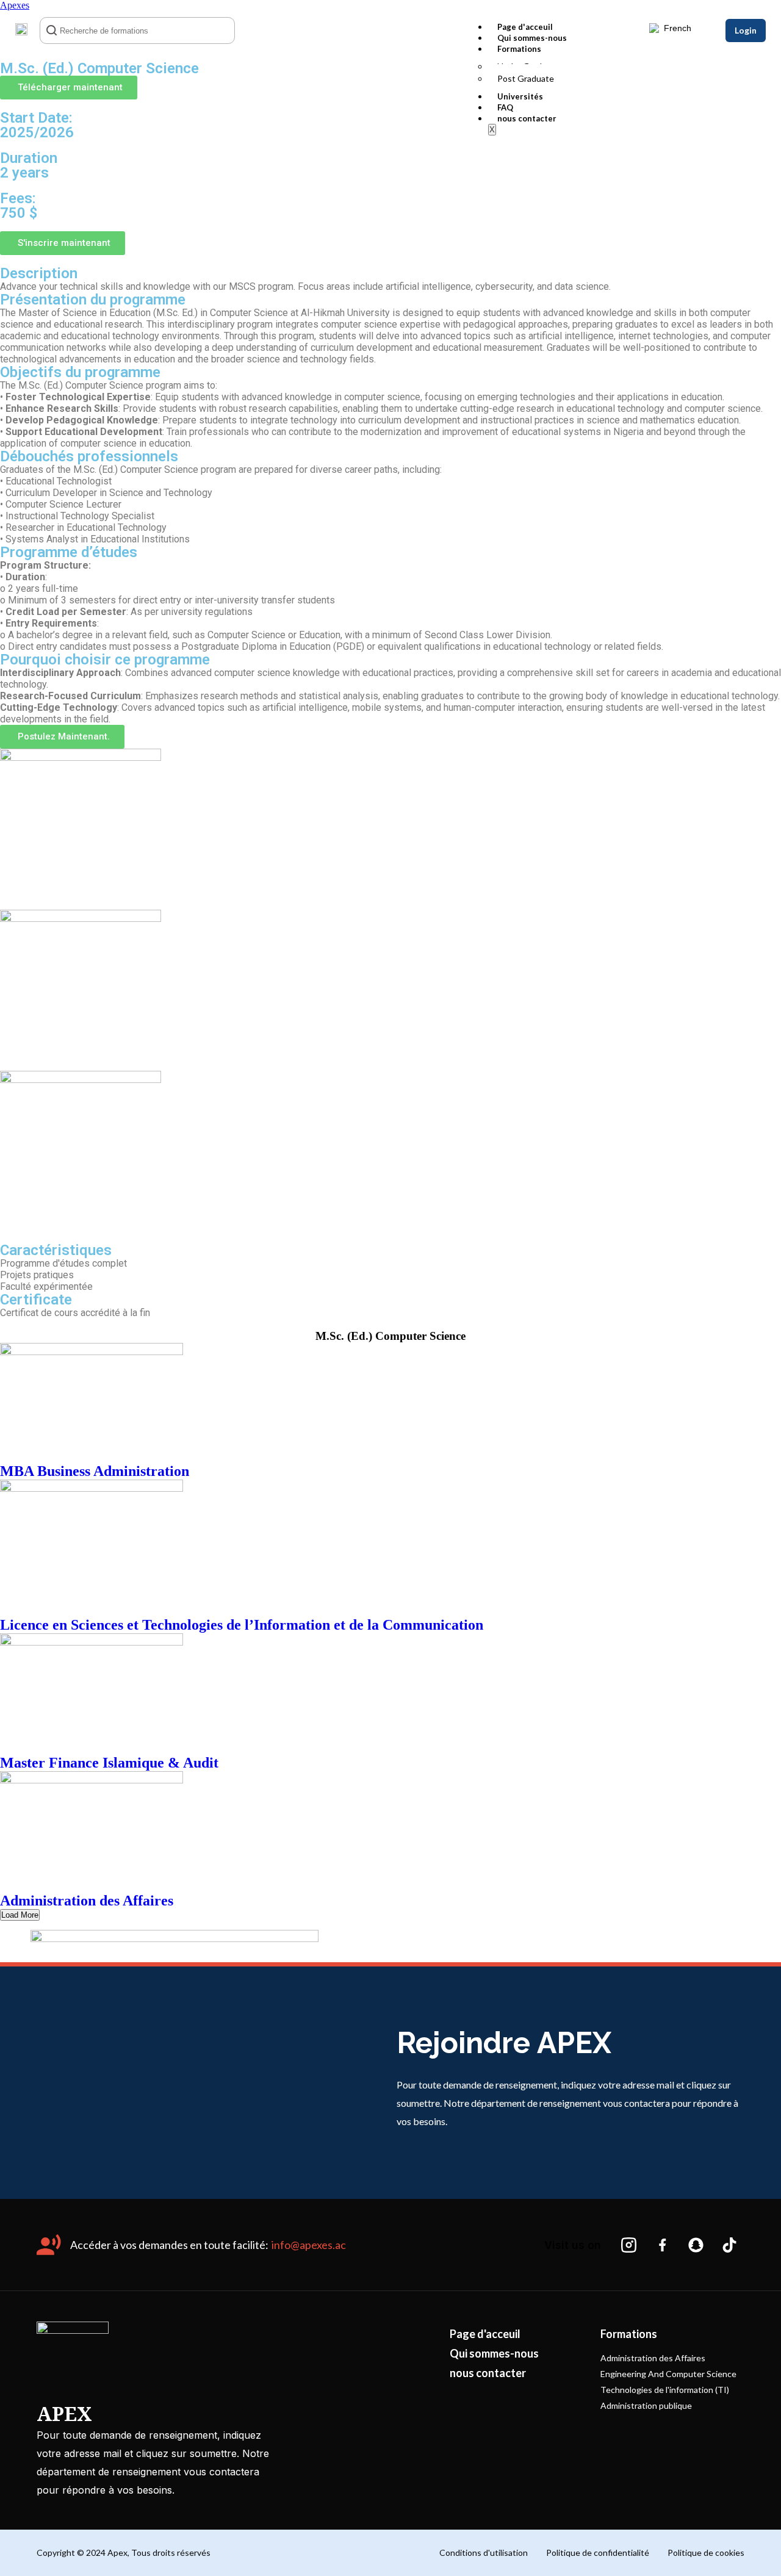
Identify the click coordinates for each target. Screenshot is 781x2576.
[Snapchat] (696, 2245)
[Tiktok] (729, 2245)
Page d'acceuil (525, 27)
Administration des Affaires (87, 1901)
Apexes (15, 5)
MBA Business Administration (95, 1471)
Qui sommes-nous (532, 38)
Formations (519, 49)
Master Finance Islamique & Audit (109, 1763)
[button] (69, 88)
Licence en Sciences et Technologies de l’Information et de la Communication (242, 1625)
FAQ (505, 107)
